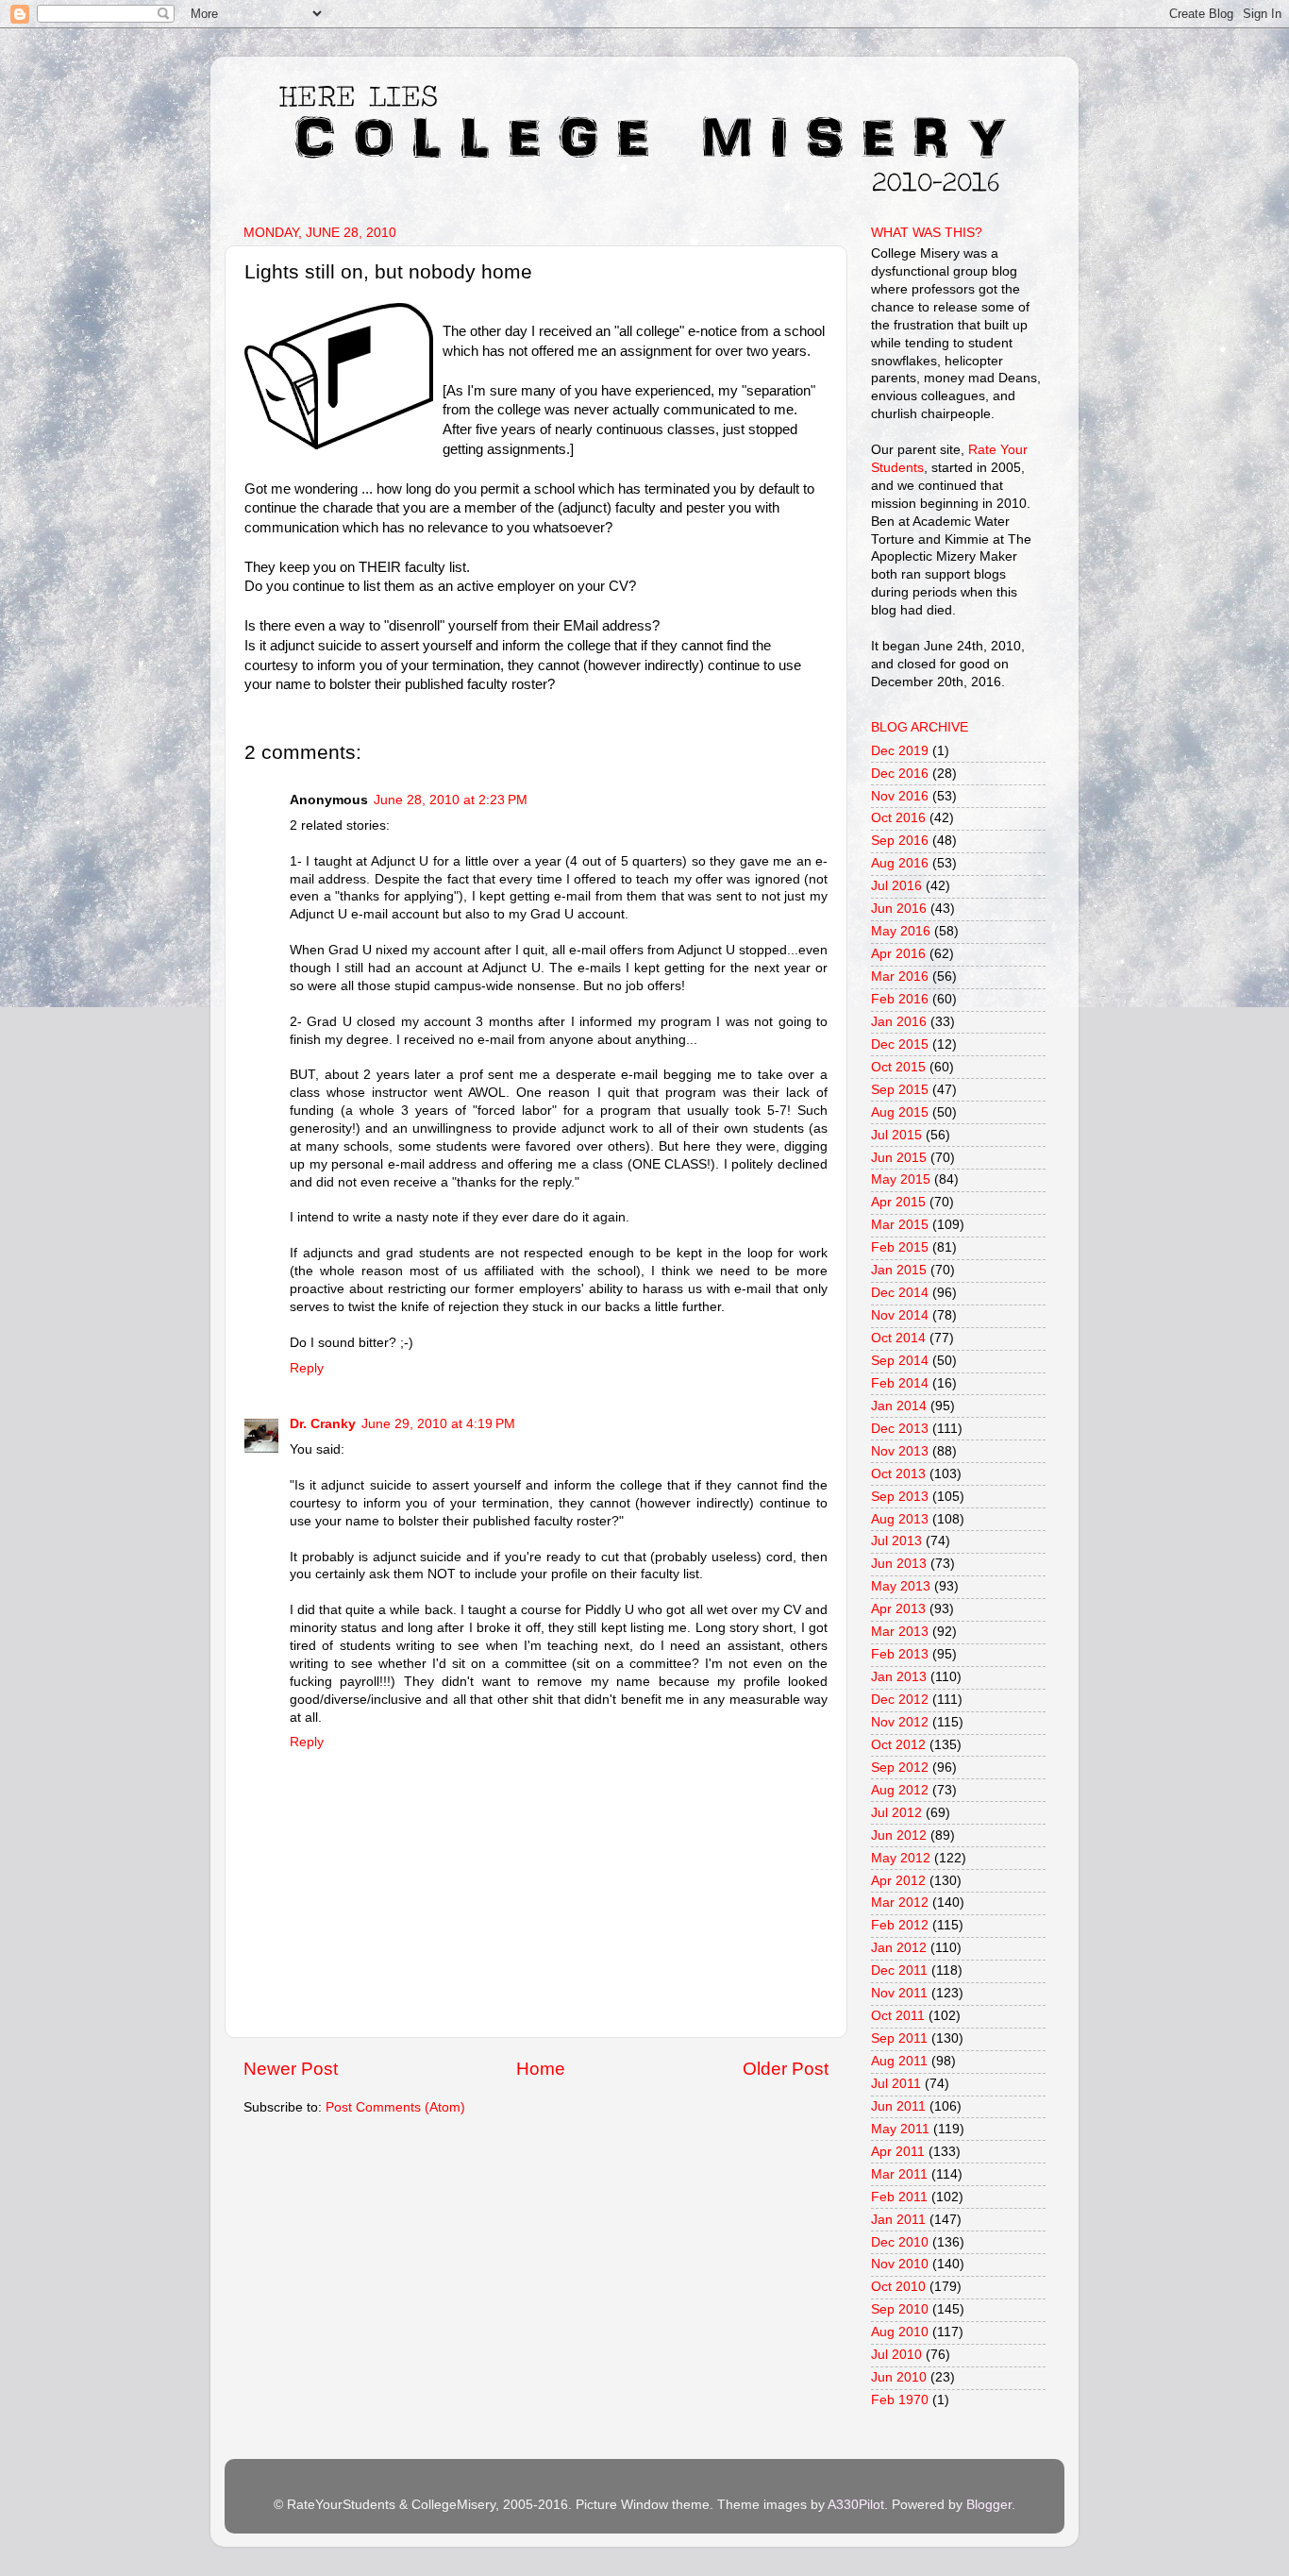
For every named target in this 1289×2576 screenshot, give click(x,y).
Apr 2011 (898, 2152)
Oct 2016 (898, 818)
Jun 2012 (899, 1835)
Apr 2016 (898, 954)
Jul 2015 (896, 1135)
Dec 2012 (900, 1700)
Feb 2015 (900, 1247)
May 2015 (901, 1179)
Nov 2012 (900, 1722)
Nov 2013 (900, 1451)
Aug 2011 (899, 2061)
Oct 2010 (898, 2287)
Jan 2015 (899, 1270)
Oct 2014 (898, 1338)
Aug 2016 (900, 863)
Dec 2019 (900, 751)
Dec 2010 (900, 2242)
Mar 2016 (900, 977)
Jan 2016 (899, 1022)
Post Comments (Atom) (395, 2107)
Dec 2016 (900, 774)
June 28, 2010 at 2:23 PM (451, 800)
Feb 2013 (900, 1654)
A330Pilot (856, 2505)
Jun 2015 (899, 1158)
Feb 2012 (900, 1925)
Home (541, 2069)
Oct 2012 (898, 1745)
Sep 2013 (900, 1497)
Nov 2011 (899, 1993)
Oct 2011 (898, 2016)
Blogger (989, 2505)
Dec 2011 (899, 1970)
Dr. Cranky (323, 1424)
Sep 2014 (900, 1361)
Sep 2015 (900, 1090)
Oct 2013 (898, 1474)
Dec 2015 (900, 1044)
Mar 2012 (900, 1903)
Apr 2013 (898, 1609)
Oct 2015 (898, 1067)
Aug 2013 (900, 1519)
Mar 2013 (900, 1632)
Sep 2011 (899, 2038)
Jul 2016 (896, 886)
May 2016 (901, 931)
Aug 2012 (900, 1790)
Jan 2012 (899, 1948)
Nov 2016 (900, 796)
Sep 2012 (900, 1768)
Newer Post (291, 2069)
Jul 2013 (896, 1541)
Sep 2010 (900, 2309)
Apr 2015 (898, 1202)
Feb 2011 (899, 2197)
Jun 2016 (899, 909)
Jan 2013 (899, 1677)
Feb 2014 (900, 1383)
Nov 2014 (900, 1315)
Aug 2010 (900, 2332)
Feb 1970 (900, 2400)
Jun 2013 (899, 1564)
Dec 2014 (900, 1293)
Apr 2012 (898, 1881)
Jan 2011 (898, 2220)
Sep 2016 (900, 841)
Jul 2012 (896, 1813)
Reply (307, 1368)
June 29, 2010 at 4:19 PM (438, 1424)
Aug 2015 (900, 1112)
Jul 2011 (896, 2084)
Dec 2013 (900, 1429)
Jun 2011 (898, 2106)
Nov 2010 (900, 2264)
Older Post (786, 2069)
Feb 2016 (900, 999)
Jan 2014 (899, 1406)
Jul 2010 (896, 2355)
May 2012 (901, 1858)
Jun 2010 (899, 2377)
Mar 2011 (899, 2174)
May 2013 (901, 1586)
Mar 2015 (900, 1225)
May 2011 (900, 2129)
